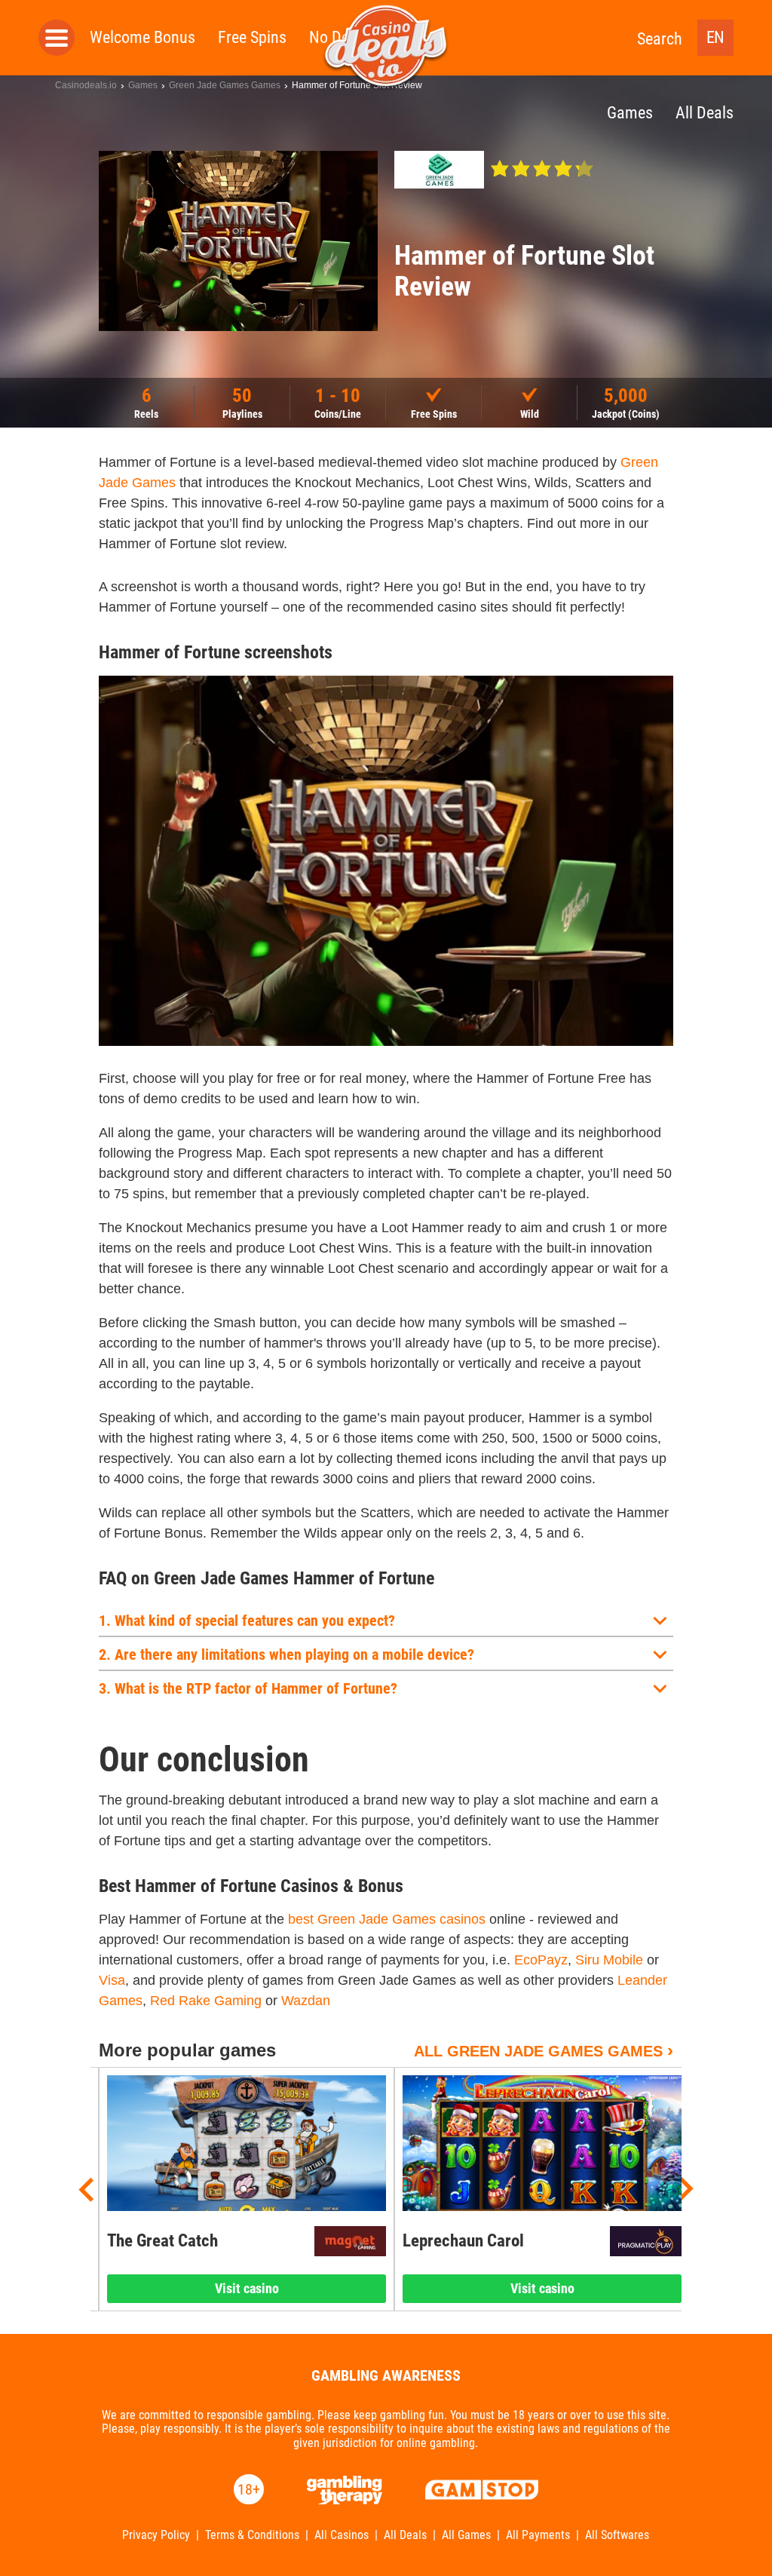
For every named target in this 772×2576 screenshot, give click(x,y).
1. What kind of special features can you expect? (247, 1621)
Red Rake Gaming (206, 2001)
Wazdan (306, 2001)
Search (660, 39)
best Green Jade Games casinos (387, 1919)
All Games (466, 2535)
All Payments (538, 2535)
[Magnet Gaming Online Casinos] (350, 2241)
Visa (112, 1980)
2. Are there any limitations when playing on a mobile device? (286, 1654)
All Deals (405, 2535)
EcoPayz (541, 1960)
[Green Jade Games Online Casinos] (439, 170)
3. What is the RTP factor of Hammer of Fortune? (248, 1688)
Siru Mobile (609, 1960)
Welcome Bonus (142, 37)
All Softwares (617, 2535)
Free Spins (252, 37)
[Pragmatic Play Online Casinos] (646, 2241)
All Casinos (342, 2535)
